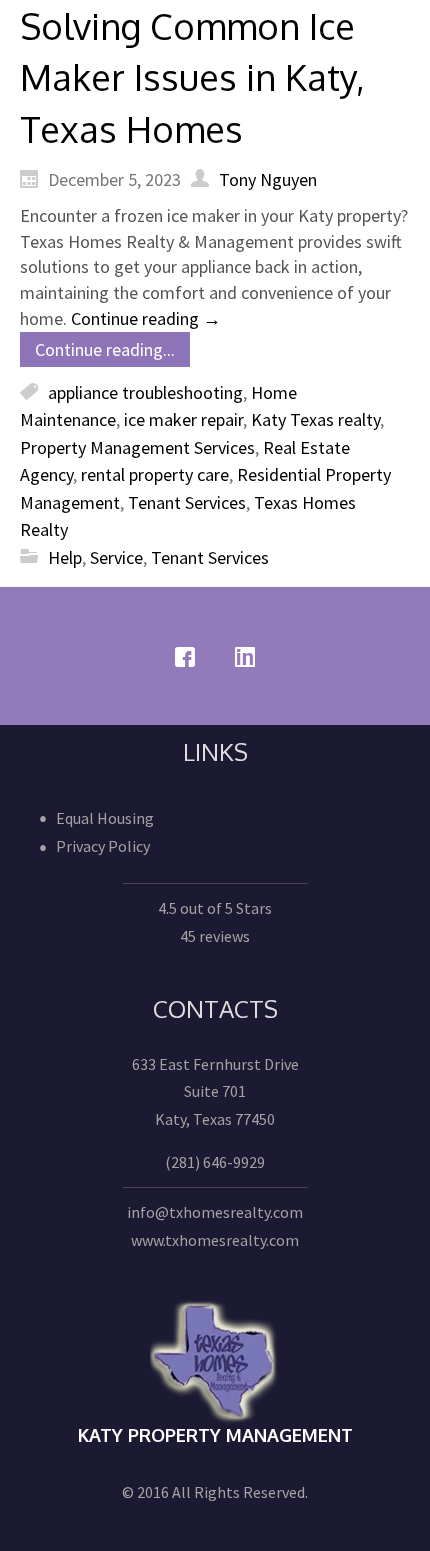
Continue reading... (105, 349)
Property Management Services (137, 447)
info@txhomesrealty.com (215, 1212)
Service (116, 557)
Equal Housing (105, 818)
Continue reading (146, 318)
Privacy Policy (103, 846)
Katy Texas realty (315, 419)
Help (65, 557)
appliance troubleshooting (145, 392)
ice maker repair (183, 419)
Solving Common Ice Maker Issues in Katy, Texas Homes (192, 77)
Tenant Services (187, 502)
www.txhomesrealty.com (215, 1240)
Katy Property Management (215, 1435)
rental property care (155, 474)
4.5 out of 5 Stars (215, 908)
